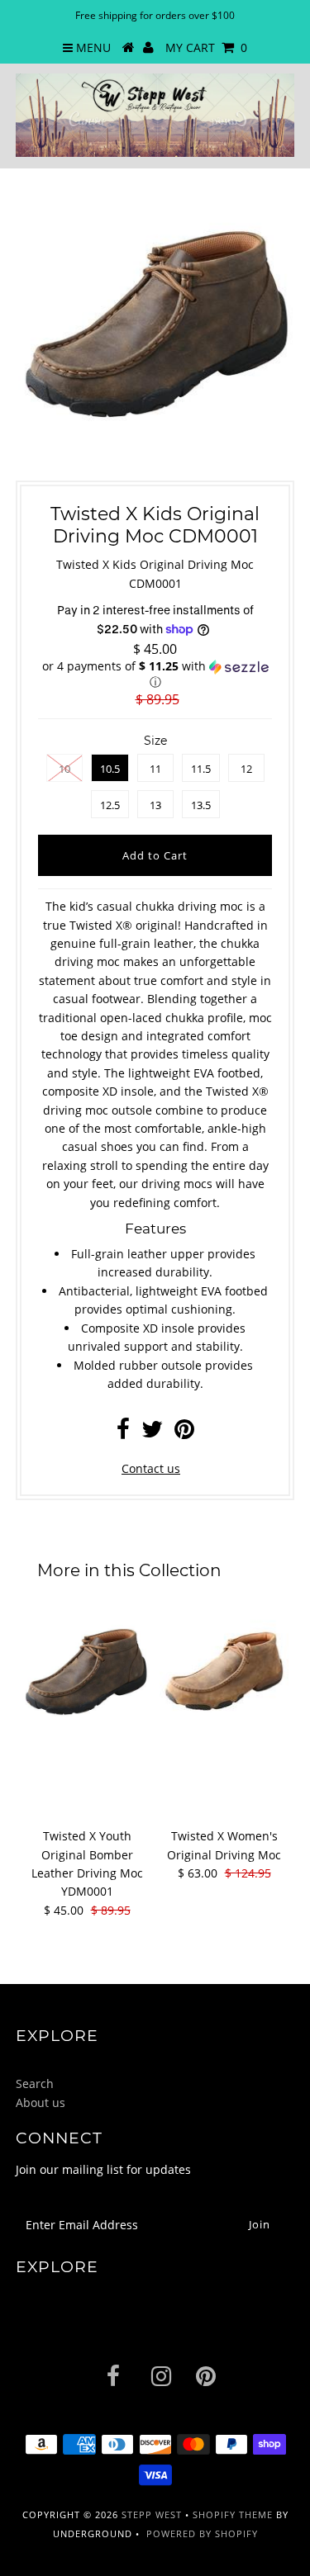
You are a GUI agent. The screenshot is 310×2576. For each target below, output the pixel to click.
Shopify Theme (233, 2514)
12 (246, 769)
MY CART (206, 47)
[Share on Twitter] (152, 1433)
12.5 (110, 805)
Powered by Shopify (202, 2533)
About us (41, 2102)
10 (64, 769)
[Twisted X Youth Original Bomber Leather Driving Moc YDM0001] (87, 1672)
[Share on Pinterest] (184, 1433)
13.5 (201, 805)
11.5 (201, 769)
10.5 (110, 769)
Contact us (151, 1468)
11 (155, 769)
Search (35, 2084)
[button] (155, 675)
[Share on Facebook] (123, 1433)
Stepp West (152, 2514)
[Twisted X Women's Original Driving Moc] (224, 1672)
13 (155, 805)
